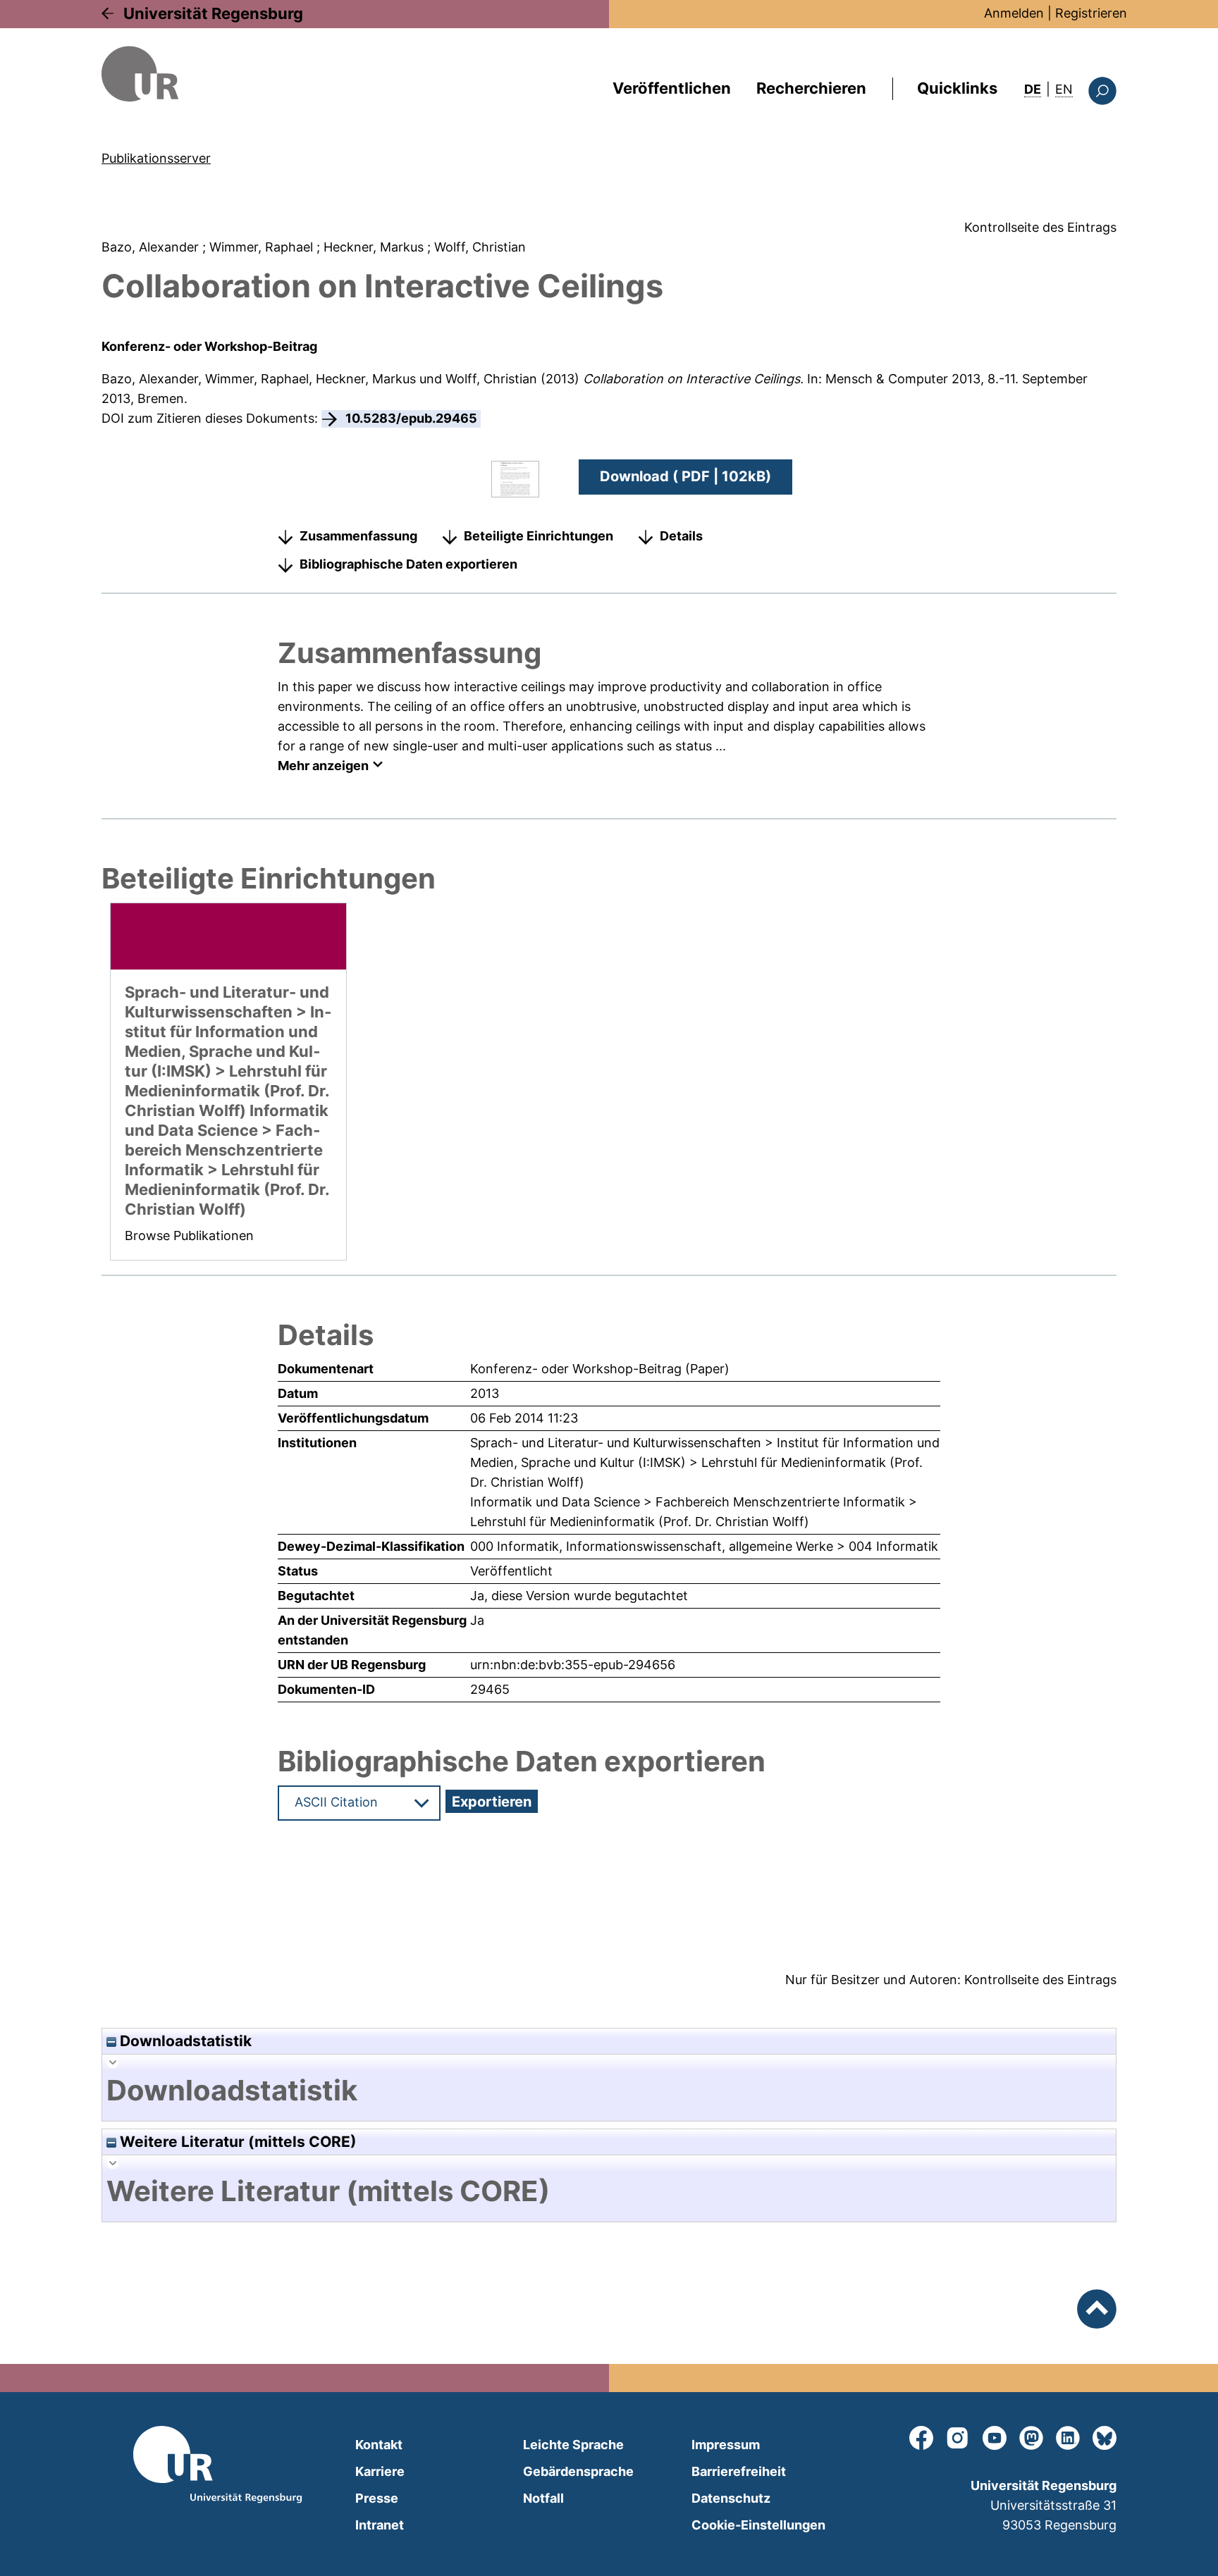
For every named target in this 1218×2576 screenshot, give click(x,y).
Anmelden (1014, 13)
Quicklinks (957, 88)
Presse (377, 2498)
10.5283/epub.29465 (411, 418)
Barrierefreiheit (739, 2471)
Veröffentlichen (672, 88)
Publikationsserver (156, 158)
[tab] (609, 2091)
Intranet (380, 2525)
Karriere (380, 2471)
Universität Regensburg (213, 13)
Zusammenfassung (358, 536)
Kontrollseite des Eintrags (1040, 227)
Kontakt (379, 2445)
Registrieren (1091, 13)
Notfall (543, 2498)
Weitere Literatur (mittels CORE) (236, 2142)
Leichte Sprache (573, 2445)
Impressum (726, 2445)
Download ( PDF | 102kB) (685, 476)
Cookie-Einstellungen (758, 2525)
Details (681, 536)
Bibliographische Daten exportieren (408, 564)
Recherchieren (811, 88)
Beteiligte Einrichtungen (539, 536)
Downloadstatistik (184, 2041)
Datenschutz (731, 2498)
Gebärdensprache (578, 2471)
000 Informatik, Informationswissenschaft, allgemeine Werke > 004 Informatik (704, 1546)
